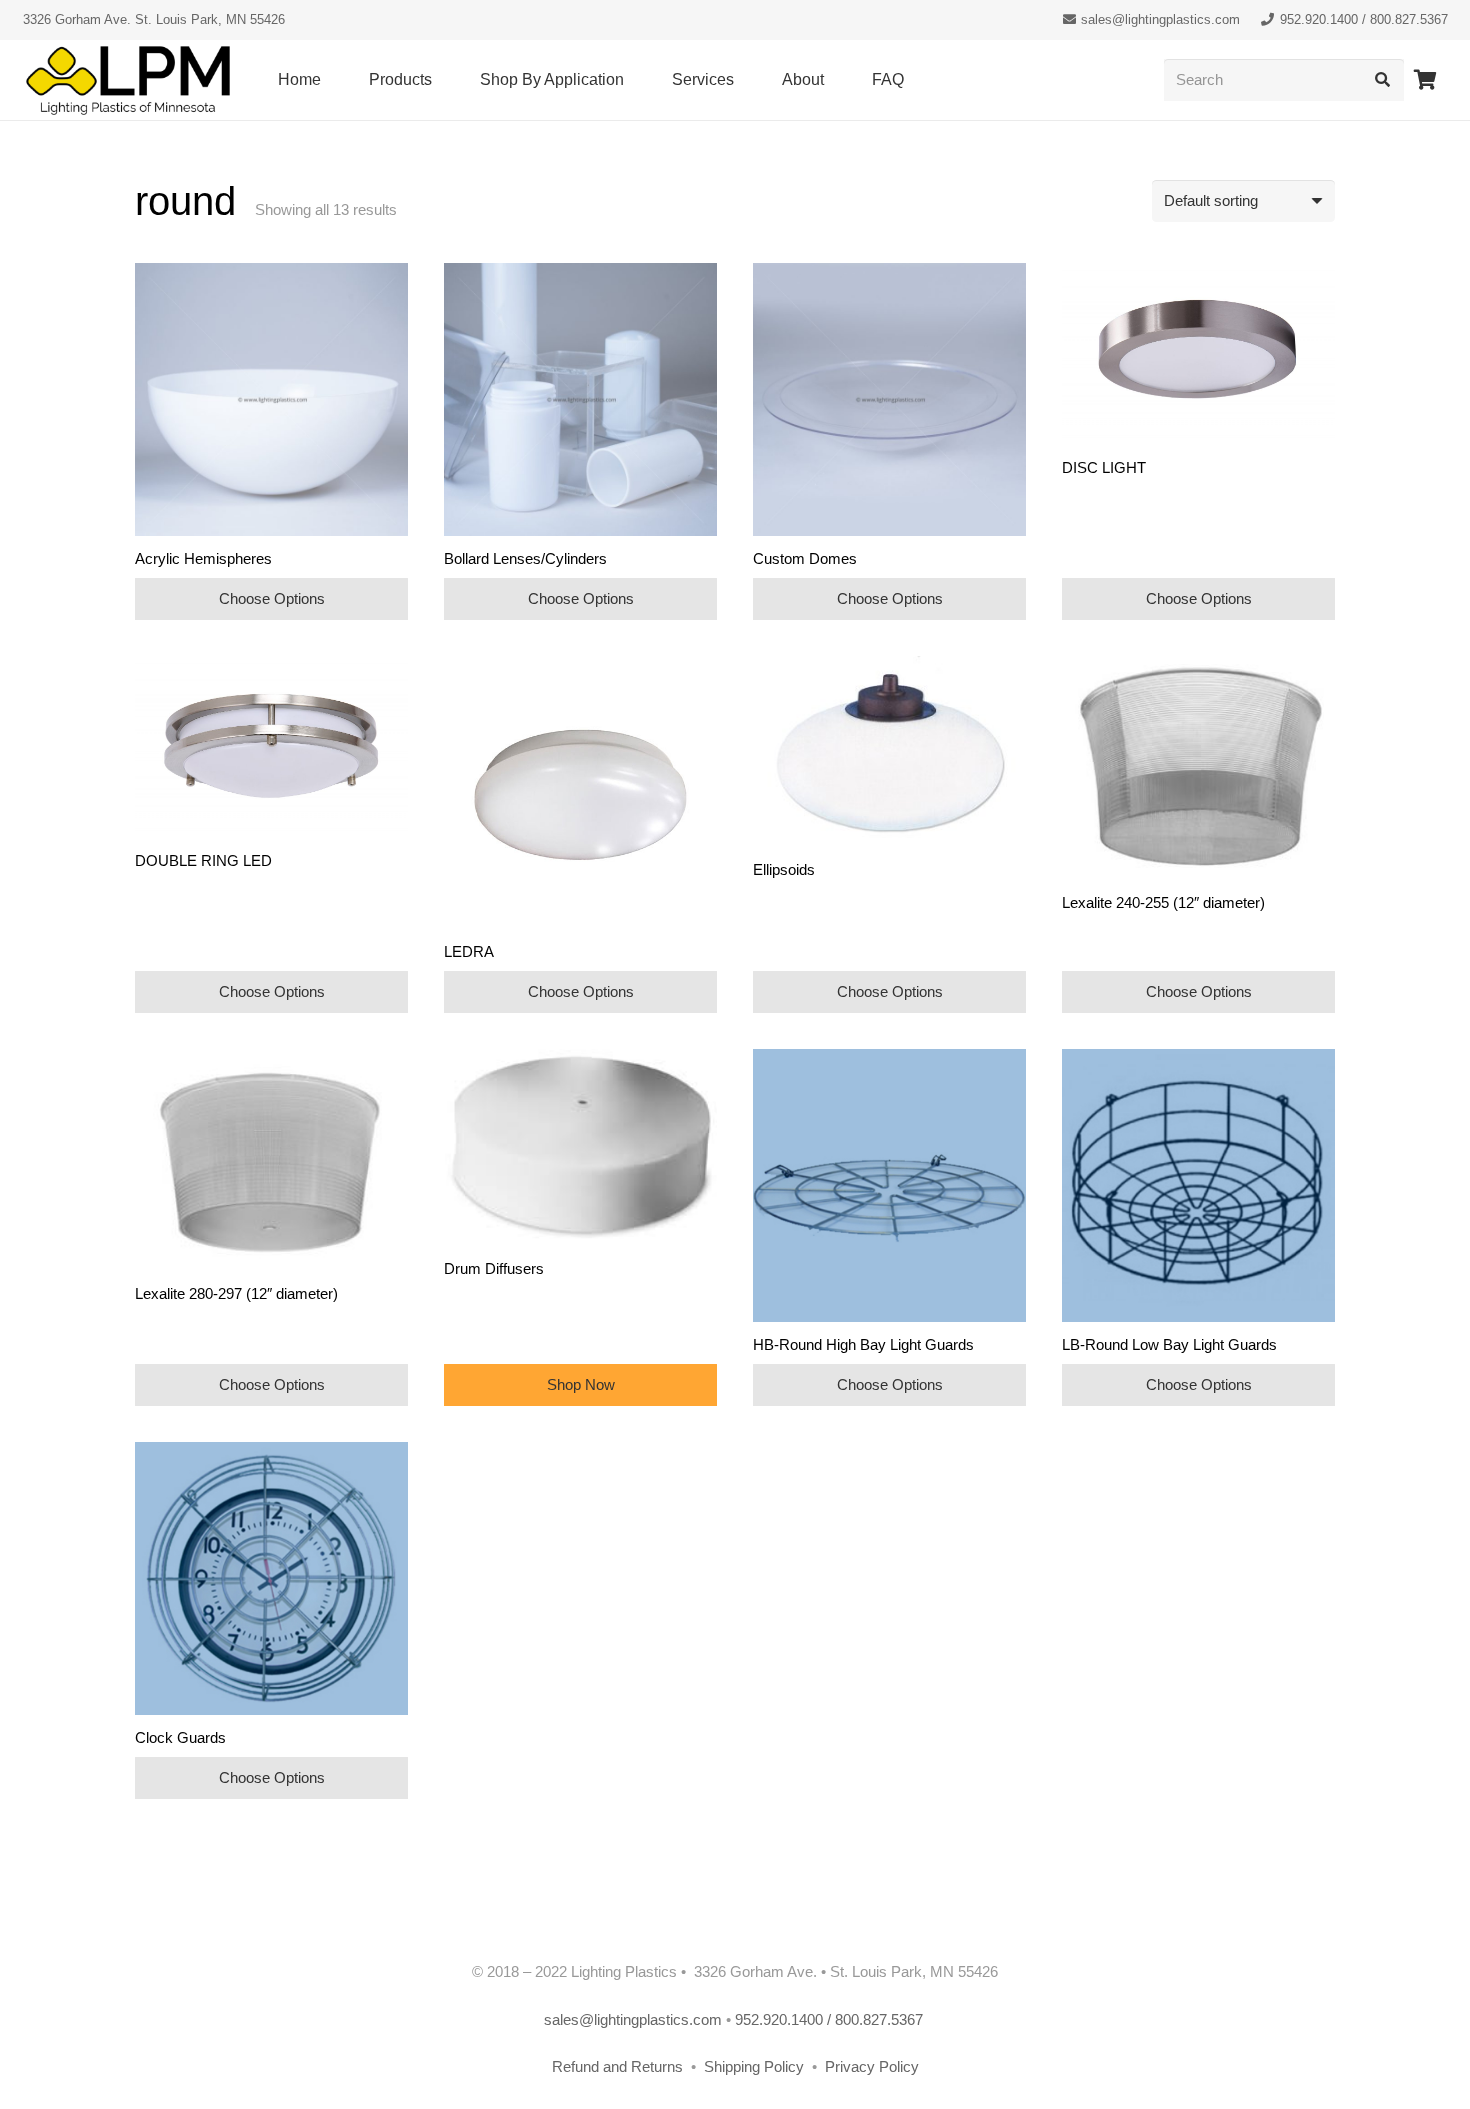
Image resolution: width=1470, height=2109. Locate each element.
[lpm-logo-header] (128, 80)
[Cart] (1426, 80)
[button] (442, 80)
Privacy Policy (872, 2066)
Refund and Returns (617, 2066)
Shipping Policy (756, 2066)
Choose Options (272, 598)
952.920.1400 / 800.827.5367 (831, 2019)
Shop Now (581, 1384)
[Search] (1383, 80)
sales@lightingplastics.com (633, 2019)
